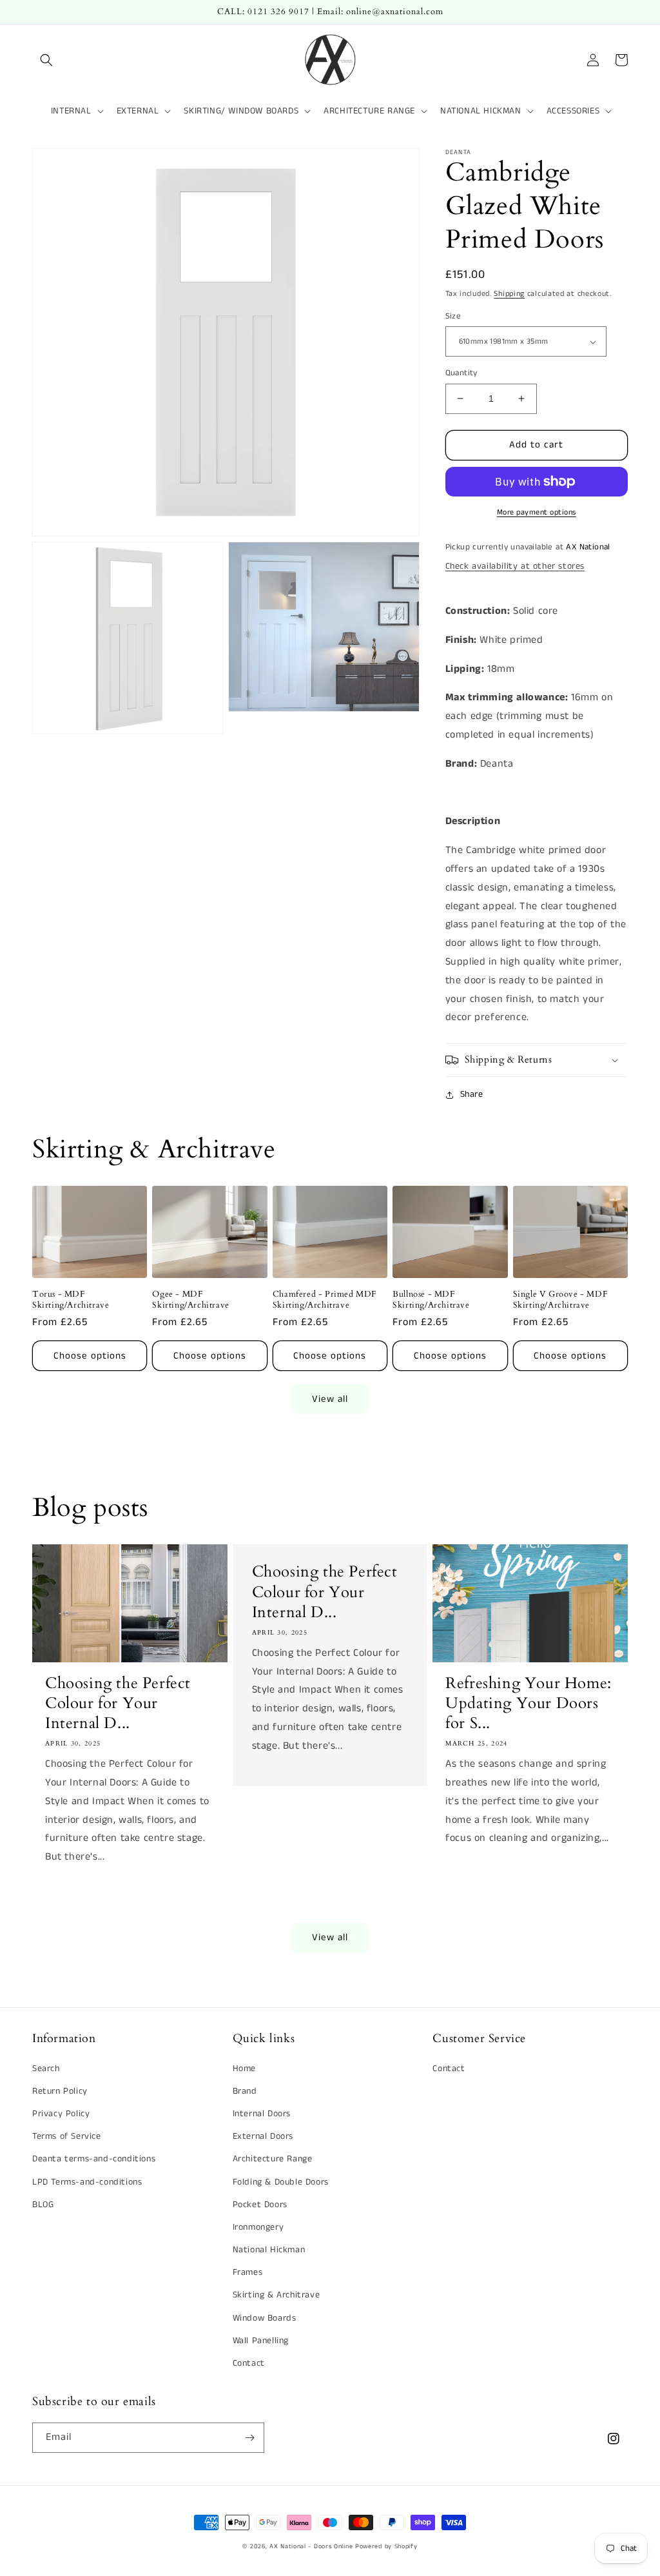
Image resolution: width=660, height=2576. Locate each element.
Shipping (509, 294)
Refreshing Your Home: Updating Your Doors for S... (529, 1704)
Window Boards (265, 2318)
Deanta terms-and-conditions (94, 2159)
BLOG (43, 2205)
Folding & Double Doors (281, 2182)
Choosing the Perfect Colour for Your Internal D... (118, 1704)
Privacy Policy (61, 2114)
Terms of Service (67, 2136)
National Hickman (269, 2250)
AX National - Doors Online (311, 2546)
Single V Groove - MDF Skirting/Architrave (560, 1300)
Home (244, 2069)
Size (453, 316)
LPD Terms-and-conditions (87, 2182)
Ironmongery (258, 2227)
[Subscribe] (249, 2438)
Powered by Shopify (386, 2546)
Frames (248, 2272)
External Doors (263, 2136)
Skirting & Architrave (277, 2295)
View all (330, 1399)
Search (46, 2069)
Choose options (90, 1356)
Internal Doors (262, 2114)
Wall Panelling (261, 2341)
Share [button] (472, 1094)
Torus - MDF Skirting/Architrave (71, 1300)
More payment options (537, 512)
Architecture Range (273, 2159)
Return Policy (60, 2091)
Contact (249, 2363)
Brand (245, 2091)
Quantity (461, 373)
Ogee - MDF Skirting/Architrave (190, 1300)
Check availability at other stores (515, 566)
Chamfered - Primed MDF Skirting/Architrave (325, 1300)
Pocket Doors (260, 2205)
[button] (46, 60)
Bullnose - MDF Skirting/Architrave (431, 1300)
